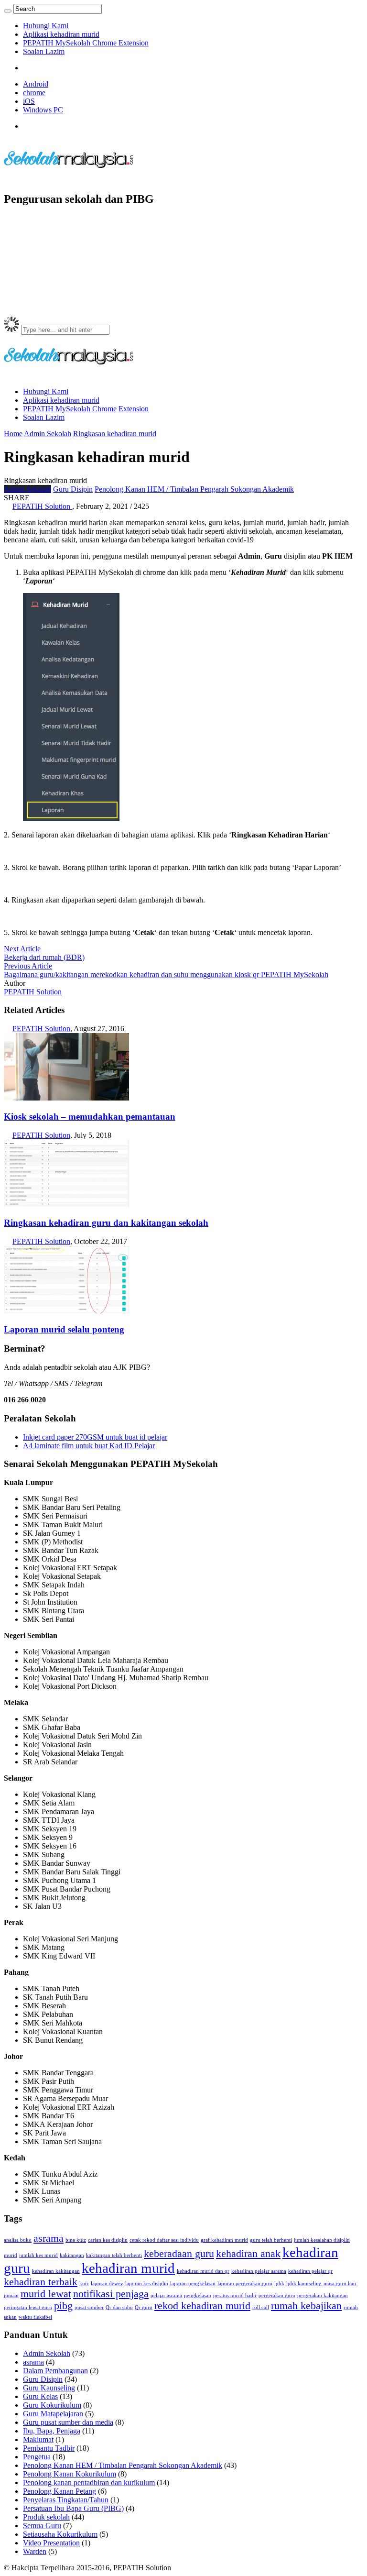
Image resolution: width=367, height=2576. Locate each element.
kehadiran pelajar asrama (259, 2271)
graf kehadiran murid (224, 2240)
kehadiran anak (248, 2254)
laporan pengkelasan (193, 2284)
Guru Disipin (73, 489)
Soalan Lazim (44, 51)
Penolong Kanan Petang (59, 2491)
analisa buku (18, 2240)
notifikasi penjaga (111, 2294)
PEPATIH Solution (33, 992)
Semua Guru (42, 2526)
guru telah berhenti (271, 2240)
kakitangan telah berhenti (114, 2255)
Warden (35, 2551)
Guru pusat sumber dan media (68, 2422)
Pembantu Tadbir (49, 2448)
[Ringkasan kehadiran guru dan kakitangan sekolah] (66, 1205)
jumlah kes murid (38, 2255)
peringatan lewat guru (28, 2307)
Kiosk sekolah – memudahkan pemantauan (90, 1117)
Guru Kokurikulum (52, 2405)
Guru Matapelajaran (53, 2414)
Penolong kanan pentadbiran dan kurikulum (89, 2482)
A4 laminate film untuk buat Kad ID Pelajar (89, 1446)
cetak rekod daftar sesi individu (164, 2240)
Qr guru (144, 2307)
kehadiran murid (128, 2268)
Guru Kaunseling (49, 2388)
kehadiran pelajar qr (310, 2271)
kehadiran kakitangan (56, 2271)
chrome (34, 93)
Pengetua (37, 2457)
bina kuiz (76, 2240)
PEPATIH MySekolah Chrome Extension (86, 43)
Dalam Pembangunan (55, 2371)
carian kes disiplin (108, 2240)
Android (36, 84)
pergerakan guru (277, 2295)
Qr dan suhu (119, 2307)
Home (13, 434)
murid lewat (46, 2294)
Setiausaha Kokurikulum (60, 2534)
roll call (261, 2307)
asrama (49, 2238)
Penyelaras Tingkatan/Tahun (66, 2500)
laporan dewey (107, 2284)
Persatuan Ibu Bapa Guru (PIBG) (73, 2508)
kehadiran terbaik (41, 2282)
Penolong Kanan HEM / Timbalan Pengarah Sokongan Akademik (194, 489)
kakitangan (72, 2255)
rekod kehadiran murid (202, 2306)
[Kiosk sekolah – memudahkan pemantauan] (66, 1098)
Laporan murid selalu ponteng (64, 1329)
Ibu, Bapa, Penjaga (52, 2431)
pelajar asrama (166, 2295)
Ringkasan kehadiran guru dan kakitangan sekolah (106, 1223)
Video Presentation (51, 2543)
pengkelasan (198, 2295)
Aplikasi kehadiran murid (61, 34)
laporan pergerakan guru (245, 2284)
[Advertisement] (178, 237)
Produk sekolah (46, 2517)
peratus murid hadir (235, 2295)
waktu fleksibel (35, 2317)
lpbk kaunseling (304, 2284)
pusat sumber (89, 2307)
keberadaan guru (179, 2254)
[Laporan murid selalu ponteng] (66, 1311)
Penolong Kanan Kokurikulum (70, 2474)
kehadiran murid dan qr (203, 2271)
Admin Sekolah (48, 434)
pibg (63, 2306)
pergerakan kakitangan (323, 2295)
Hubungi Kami (46, 26)
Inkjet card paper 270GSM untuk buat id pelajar (95, 1437)
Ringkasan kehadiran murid (115, 434)
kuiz (84, 2284)
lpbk (279, 2284)
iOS (29, 101)
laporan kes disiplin (147, 2284)
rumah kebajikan (306, 2306)
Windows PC (43, 110)
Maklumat (38, 2439)
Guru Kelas (40, 2396)
